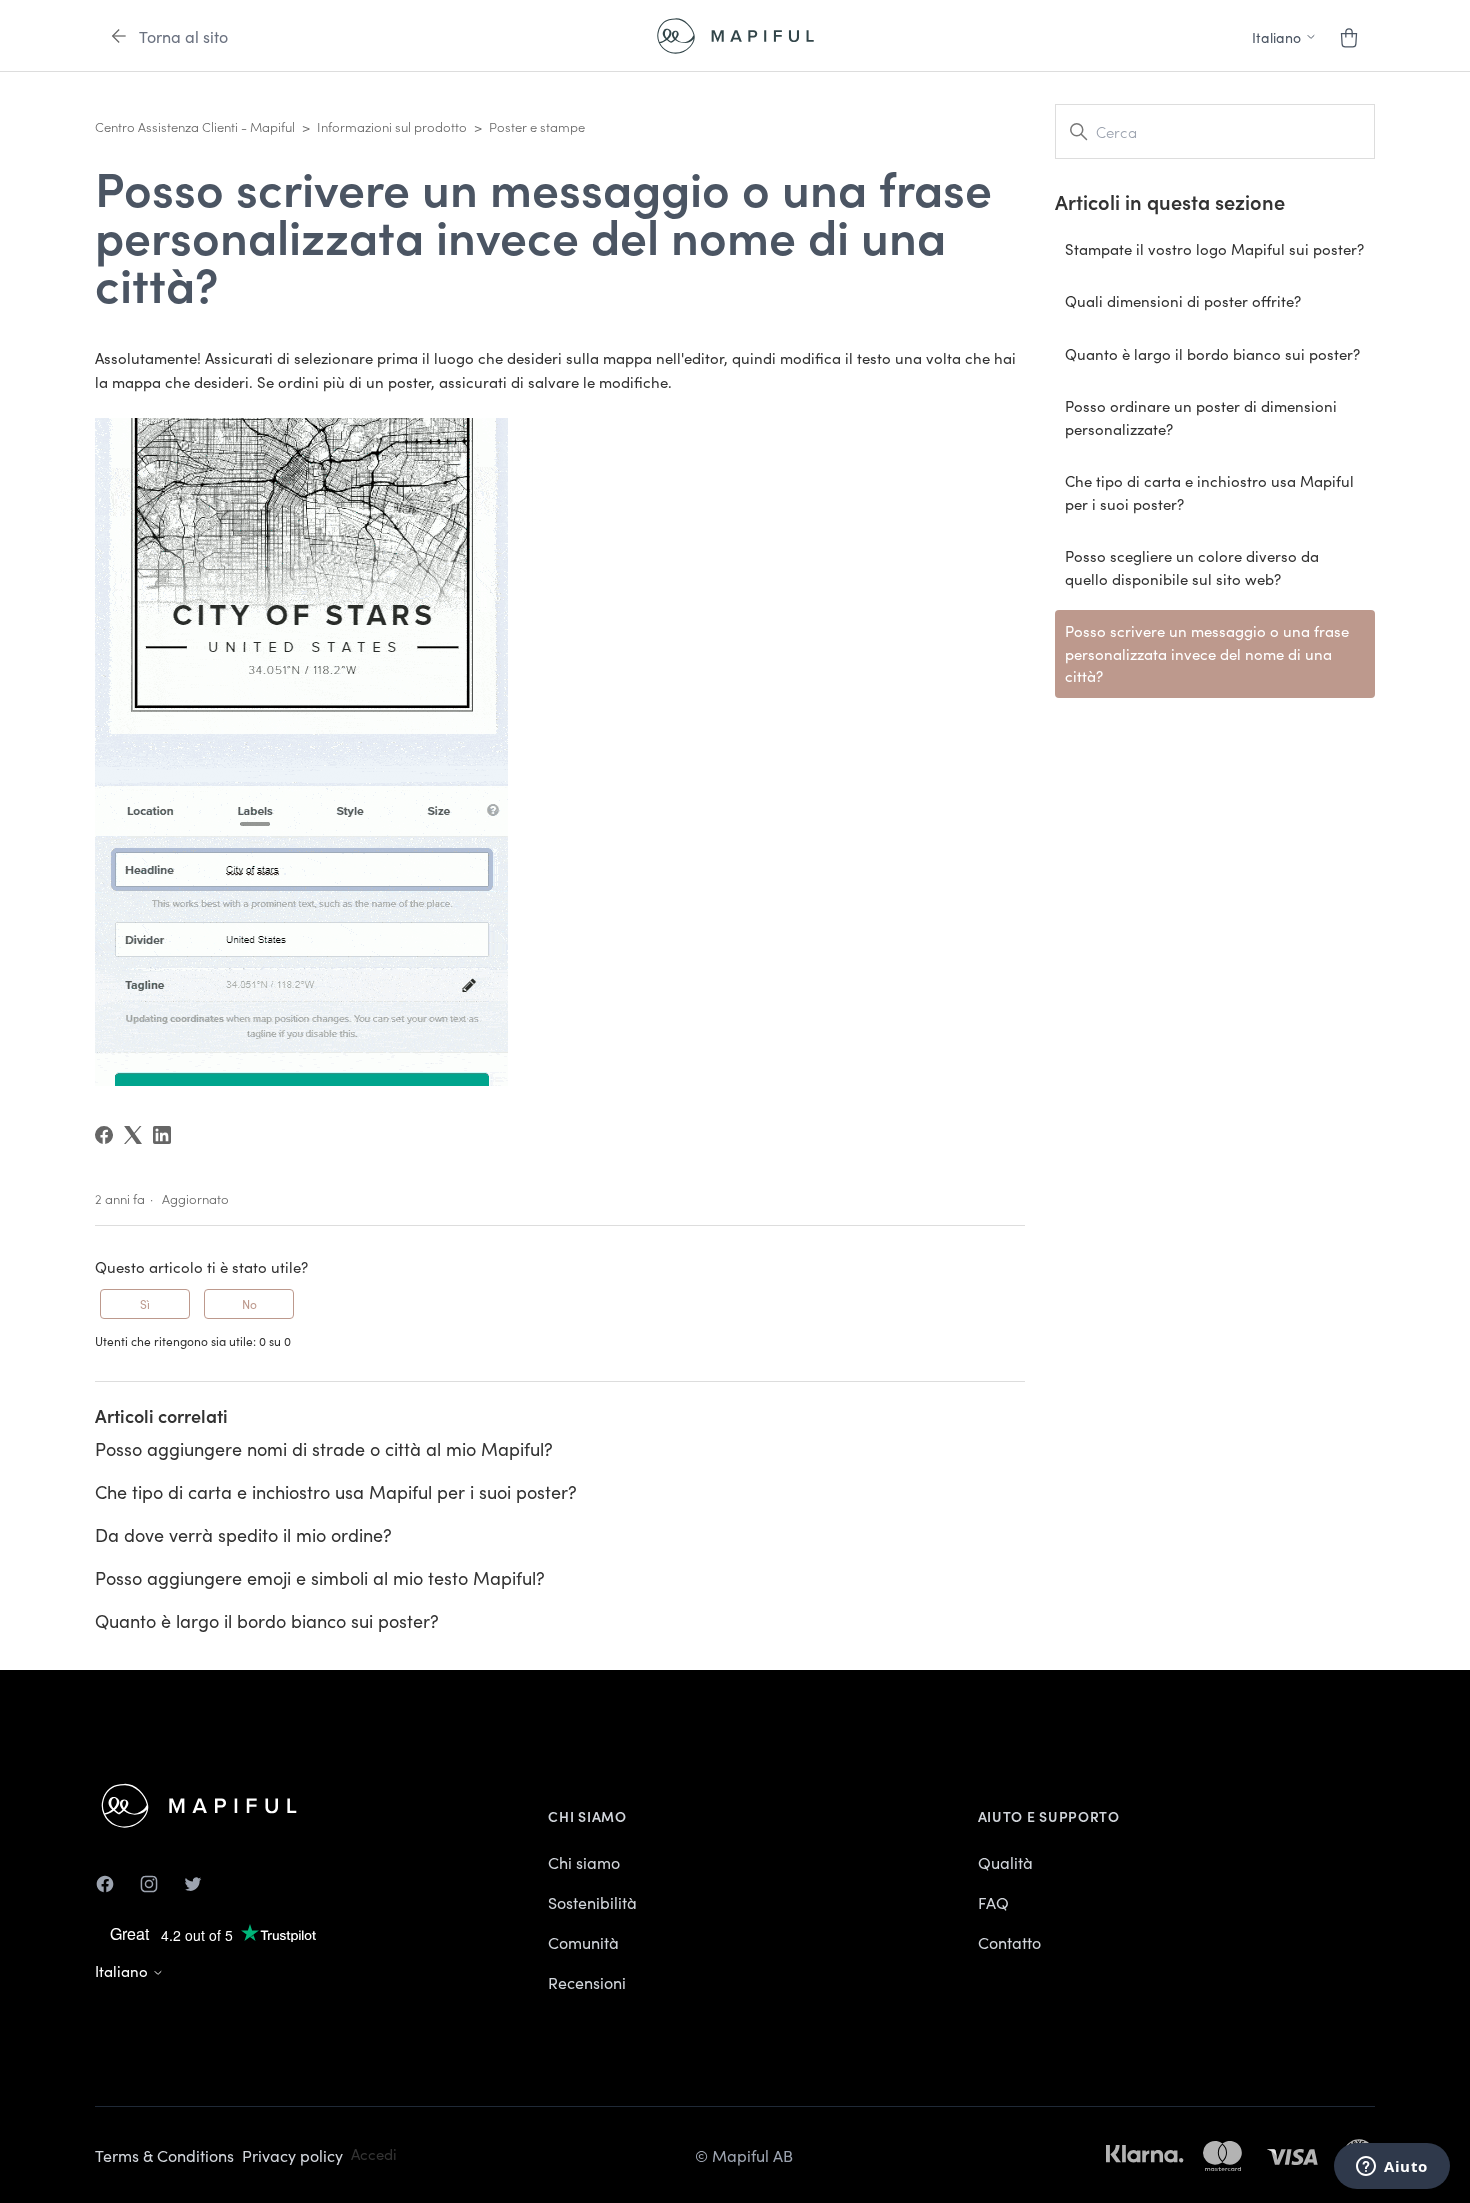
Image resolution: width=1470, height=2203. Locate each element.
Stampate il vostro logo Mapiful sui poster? (1214, 248)
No (249, 1303)
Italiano (123, 1970)
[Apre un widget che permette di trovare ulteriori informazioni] (1392, 2168)
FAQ (993, 1902)
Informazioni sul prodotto (392, 126)
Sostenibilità (592, 1902)
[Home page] (735, 36)
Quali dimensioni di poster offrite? (1183, 300)
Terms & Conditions (164, 2155)
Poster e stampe (537, 126)
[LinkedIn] (162, 1135)
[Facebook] (104, 1135)
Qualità (1005, 1862)
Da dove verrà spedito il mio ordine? (243, 1534)
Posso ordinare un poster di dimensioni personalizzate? (1201, 417)
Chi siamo (584, 1862)
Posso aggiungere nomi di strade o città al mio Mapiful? (324, 1448)
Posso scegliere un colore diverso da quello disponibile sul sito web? (1192, 567)
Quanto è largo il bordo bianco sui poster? (267, 1620)
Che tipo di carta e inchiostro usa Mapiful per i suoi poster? (336, 1491)
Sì (145, 1303)
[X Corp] (133, 1135)
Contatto (1009, 1942)
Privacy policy (292, 2155)
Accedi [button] (374, 2153)
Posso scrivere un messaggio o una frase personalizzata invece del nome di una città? (1207, 653)
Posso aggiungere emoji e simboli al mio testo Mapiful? (320, 1577)
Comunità (583, 1942)
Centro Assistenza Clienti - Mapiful (195, 126)
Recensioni (587, 1982)
